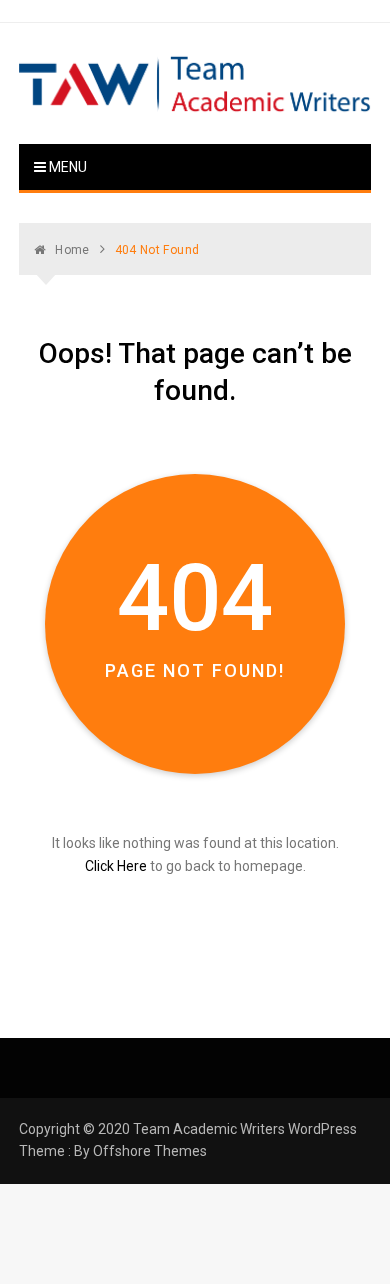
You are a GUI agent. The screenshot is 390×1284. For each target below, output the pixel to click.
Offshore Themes (150, 1151)
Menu (66, 167)
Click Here (116, 866)
